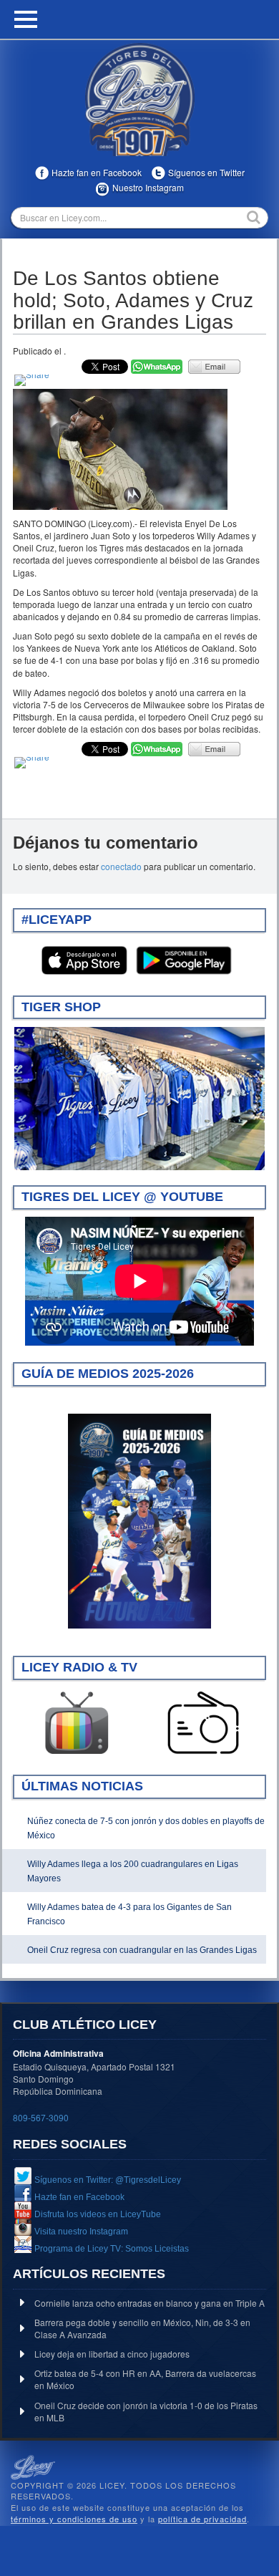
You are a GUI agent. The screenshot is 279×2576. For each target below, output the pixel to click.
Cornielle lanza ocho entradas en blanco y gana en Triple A (150, 2303)
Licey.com (139, 100)
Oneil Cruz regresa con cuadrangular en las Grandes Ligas (142, 1950)
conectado (121, 866)
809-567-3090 (41, 2117)
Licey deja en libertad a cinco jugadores (112, 2354)
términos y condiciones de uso (74, 2519)
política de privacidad (202, 2519)
